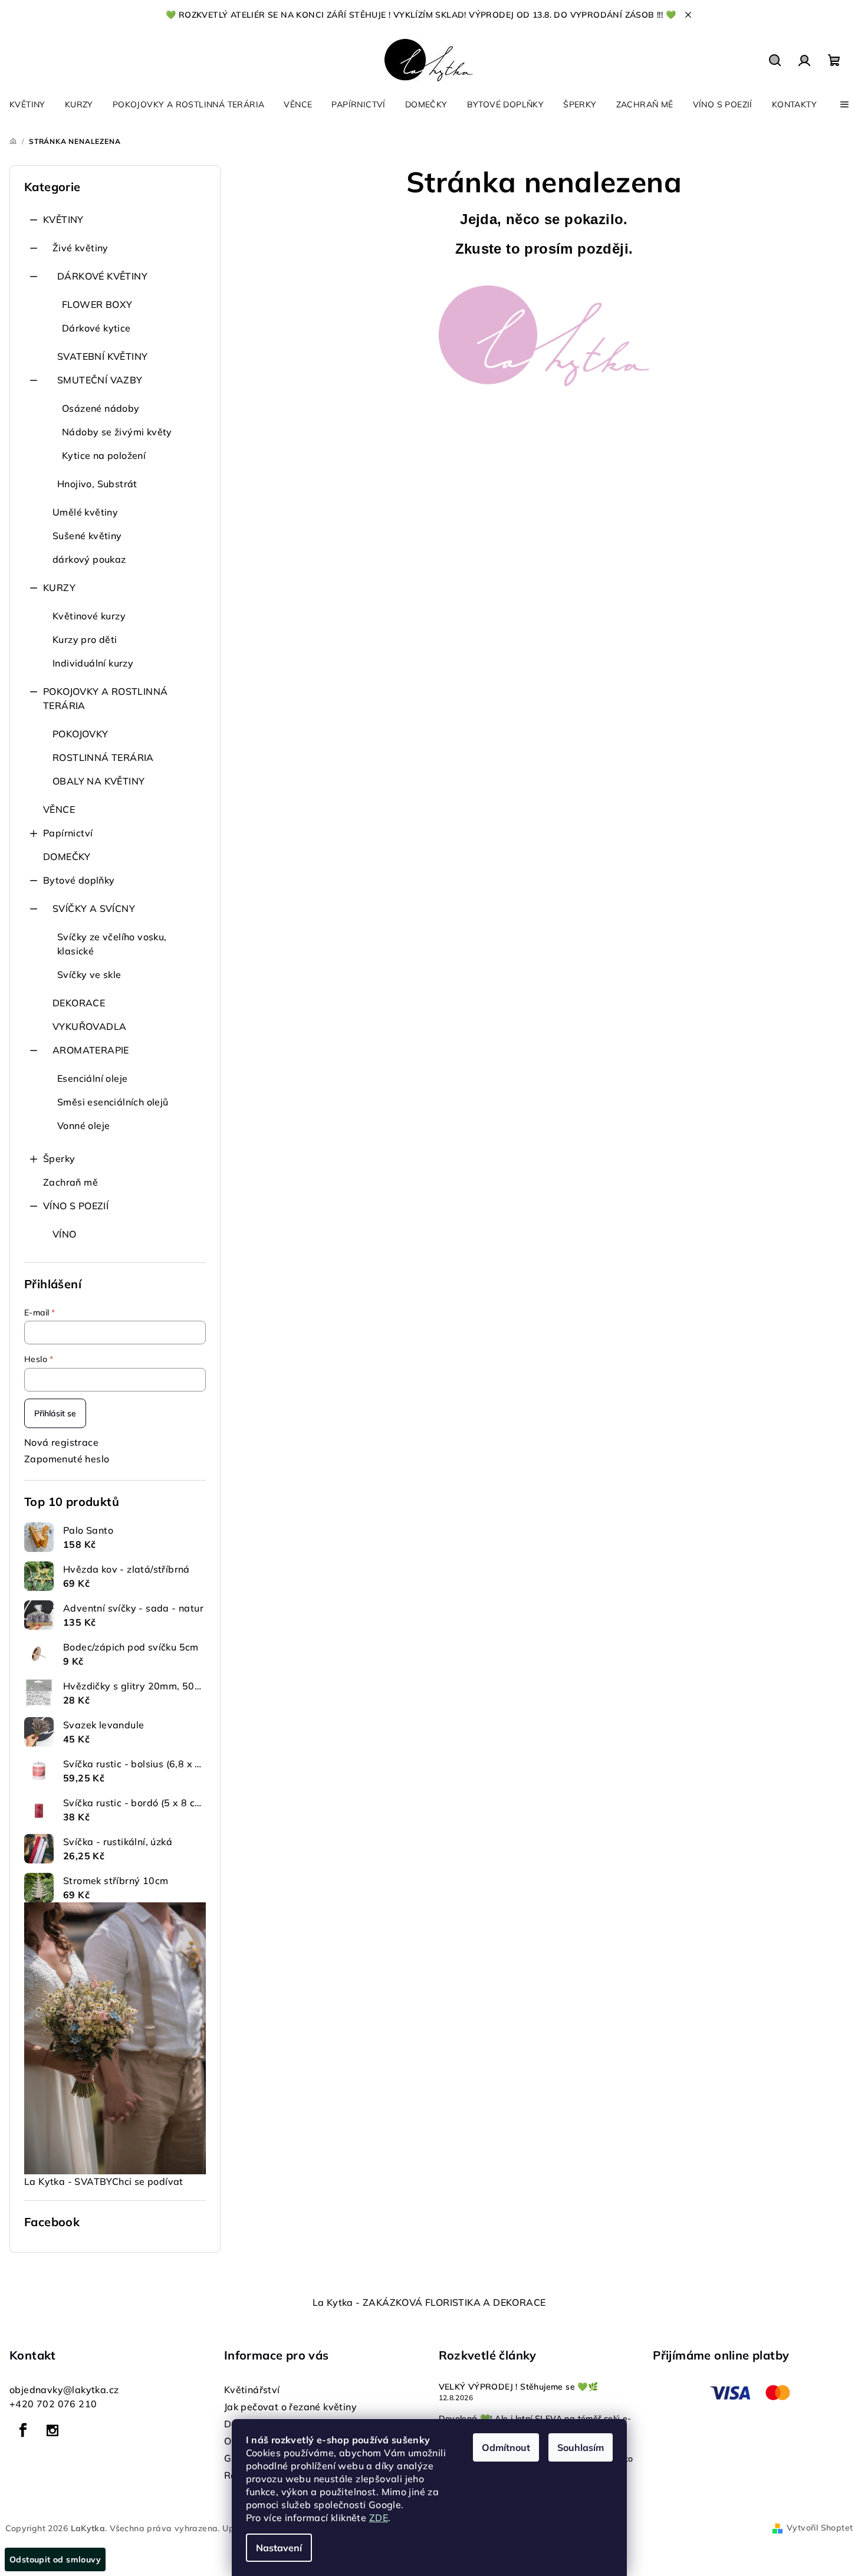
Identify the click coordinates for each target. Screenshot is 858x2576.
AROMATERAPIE (91, 1050)
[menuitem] (27, 104)
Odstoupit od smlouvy (55, 2559)
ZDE (379, 2518)
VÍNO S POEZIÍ (76, 1206)
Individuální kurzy (93, 663)
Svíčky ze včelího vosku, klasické (112, 944)
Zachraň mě (70, 1182)
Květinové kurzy (89, 616)
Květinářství (252, 2390)
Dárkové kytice (96, 328)
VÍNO (65, 1234)
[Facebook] (23, 2430)
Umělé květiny (85, 512)
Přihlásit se (55, 1413)
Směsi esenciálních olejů (113, 1102)
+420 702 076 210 (53, 2404)
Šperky (59, 1159)
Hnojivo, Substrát (97, 484)
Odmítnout (506, 2447)
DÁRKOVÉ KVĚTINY (102, 276)
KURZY (59, 588)
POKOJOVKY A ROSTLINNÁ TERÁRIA (105, 698)
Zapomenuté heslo (67, 1459)
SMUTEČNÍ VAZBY (100, 380)
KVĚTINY (63, 219)
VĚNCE (59, 809)
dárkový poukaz (89, 559)
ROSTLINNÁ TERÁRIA (103, 757)
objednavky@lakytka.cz (64, 2390)
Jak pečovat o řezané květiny (290, 2407)
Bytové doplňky (79, 880)
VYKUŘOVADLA (89, 1026)
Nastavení (279, 2548)
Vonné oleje (83, 1125)
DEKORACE (79, 1003)
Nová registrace (61, 1442)
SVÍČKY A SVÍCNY (94, 908)
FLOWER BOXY (97, 304)
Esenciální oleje (92, 1078)
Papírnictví (68, 833)
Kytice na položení (104, 455)
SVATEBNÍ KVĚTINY (102, 356)
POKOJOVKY (80, 734)
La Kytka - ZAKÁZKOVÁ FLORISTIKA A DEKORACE (429, 2302)
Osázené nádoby (101, 408)
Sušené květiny (87, 536)
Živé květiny (80, 248)
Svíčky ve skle (89, 974)
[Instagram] (52, 2430)
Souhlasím (581, 2447)
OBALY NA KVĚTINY (98, 781)
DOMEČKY (67, 857)
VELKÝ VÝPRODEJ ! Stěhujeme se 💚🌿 (519, 2387)
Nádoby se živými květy (117, 432)
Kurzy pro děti (85, 639)
